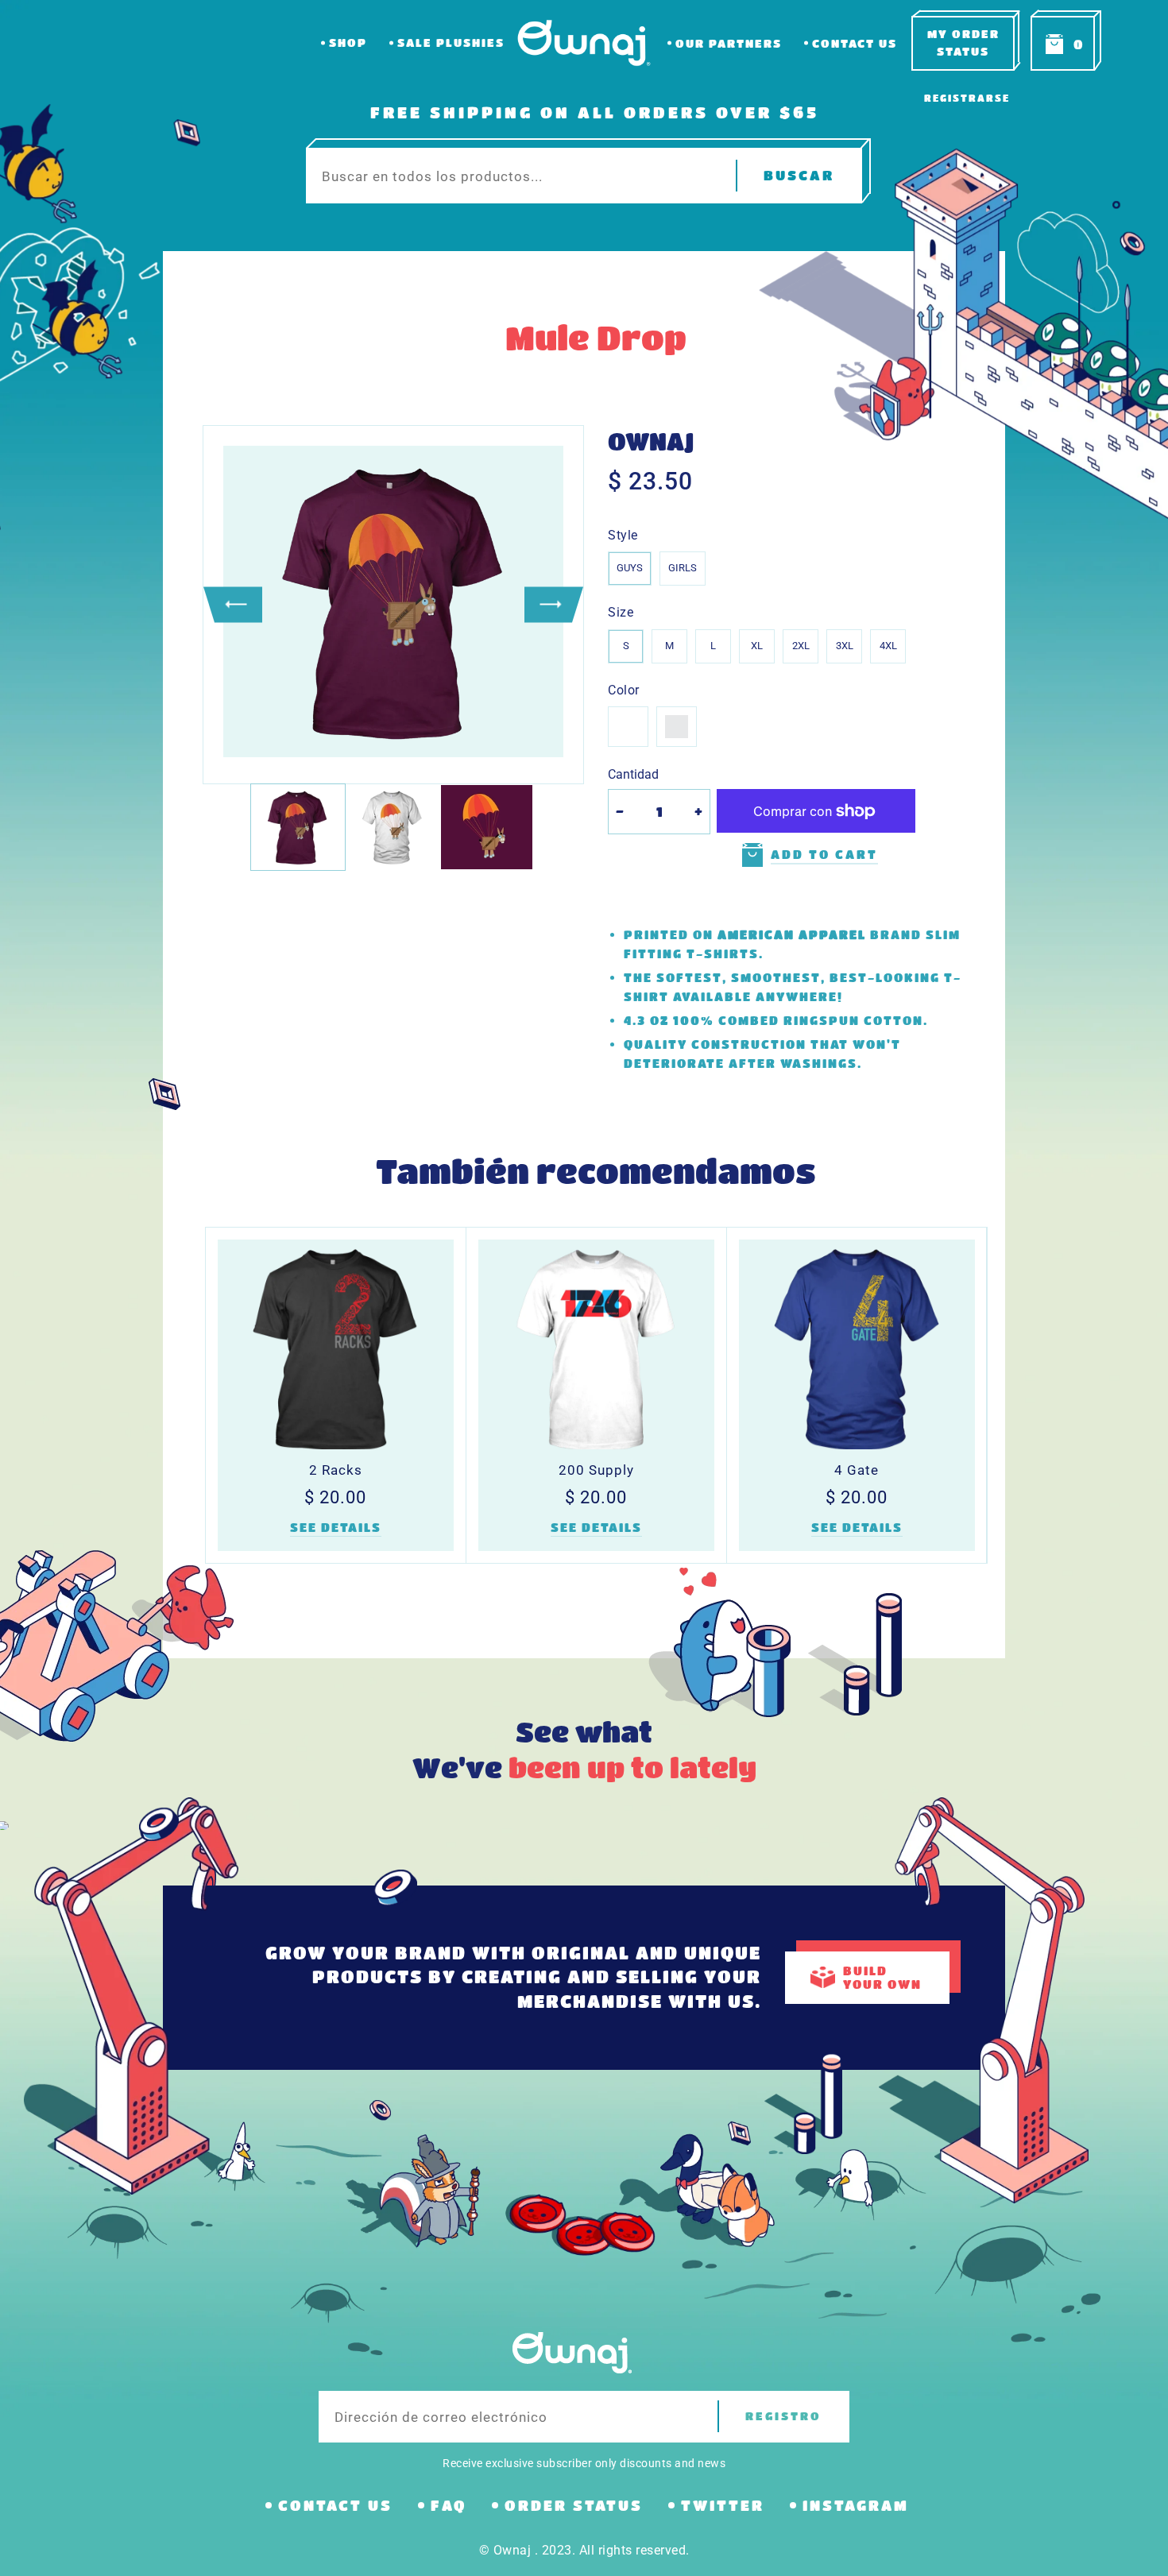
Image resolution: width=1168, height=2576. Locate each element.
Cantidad (633, 774)
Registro (783, 2416)
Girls (683, 568)
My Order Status (963, 43)
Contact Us (855, 43)
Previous (233, 604)
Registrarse (967, 98)
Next (554, 604)
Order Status (574, 2505)
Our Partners (729, 43)
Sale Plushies (451, 43)
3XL (845, 646)
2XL (801, 646)
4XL (888, 646)
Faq (449, 2505)
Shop (348, 43)
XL (757, 646)
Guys (630, 568)
